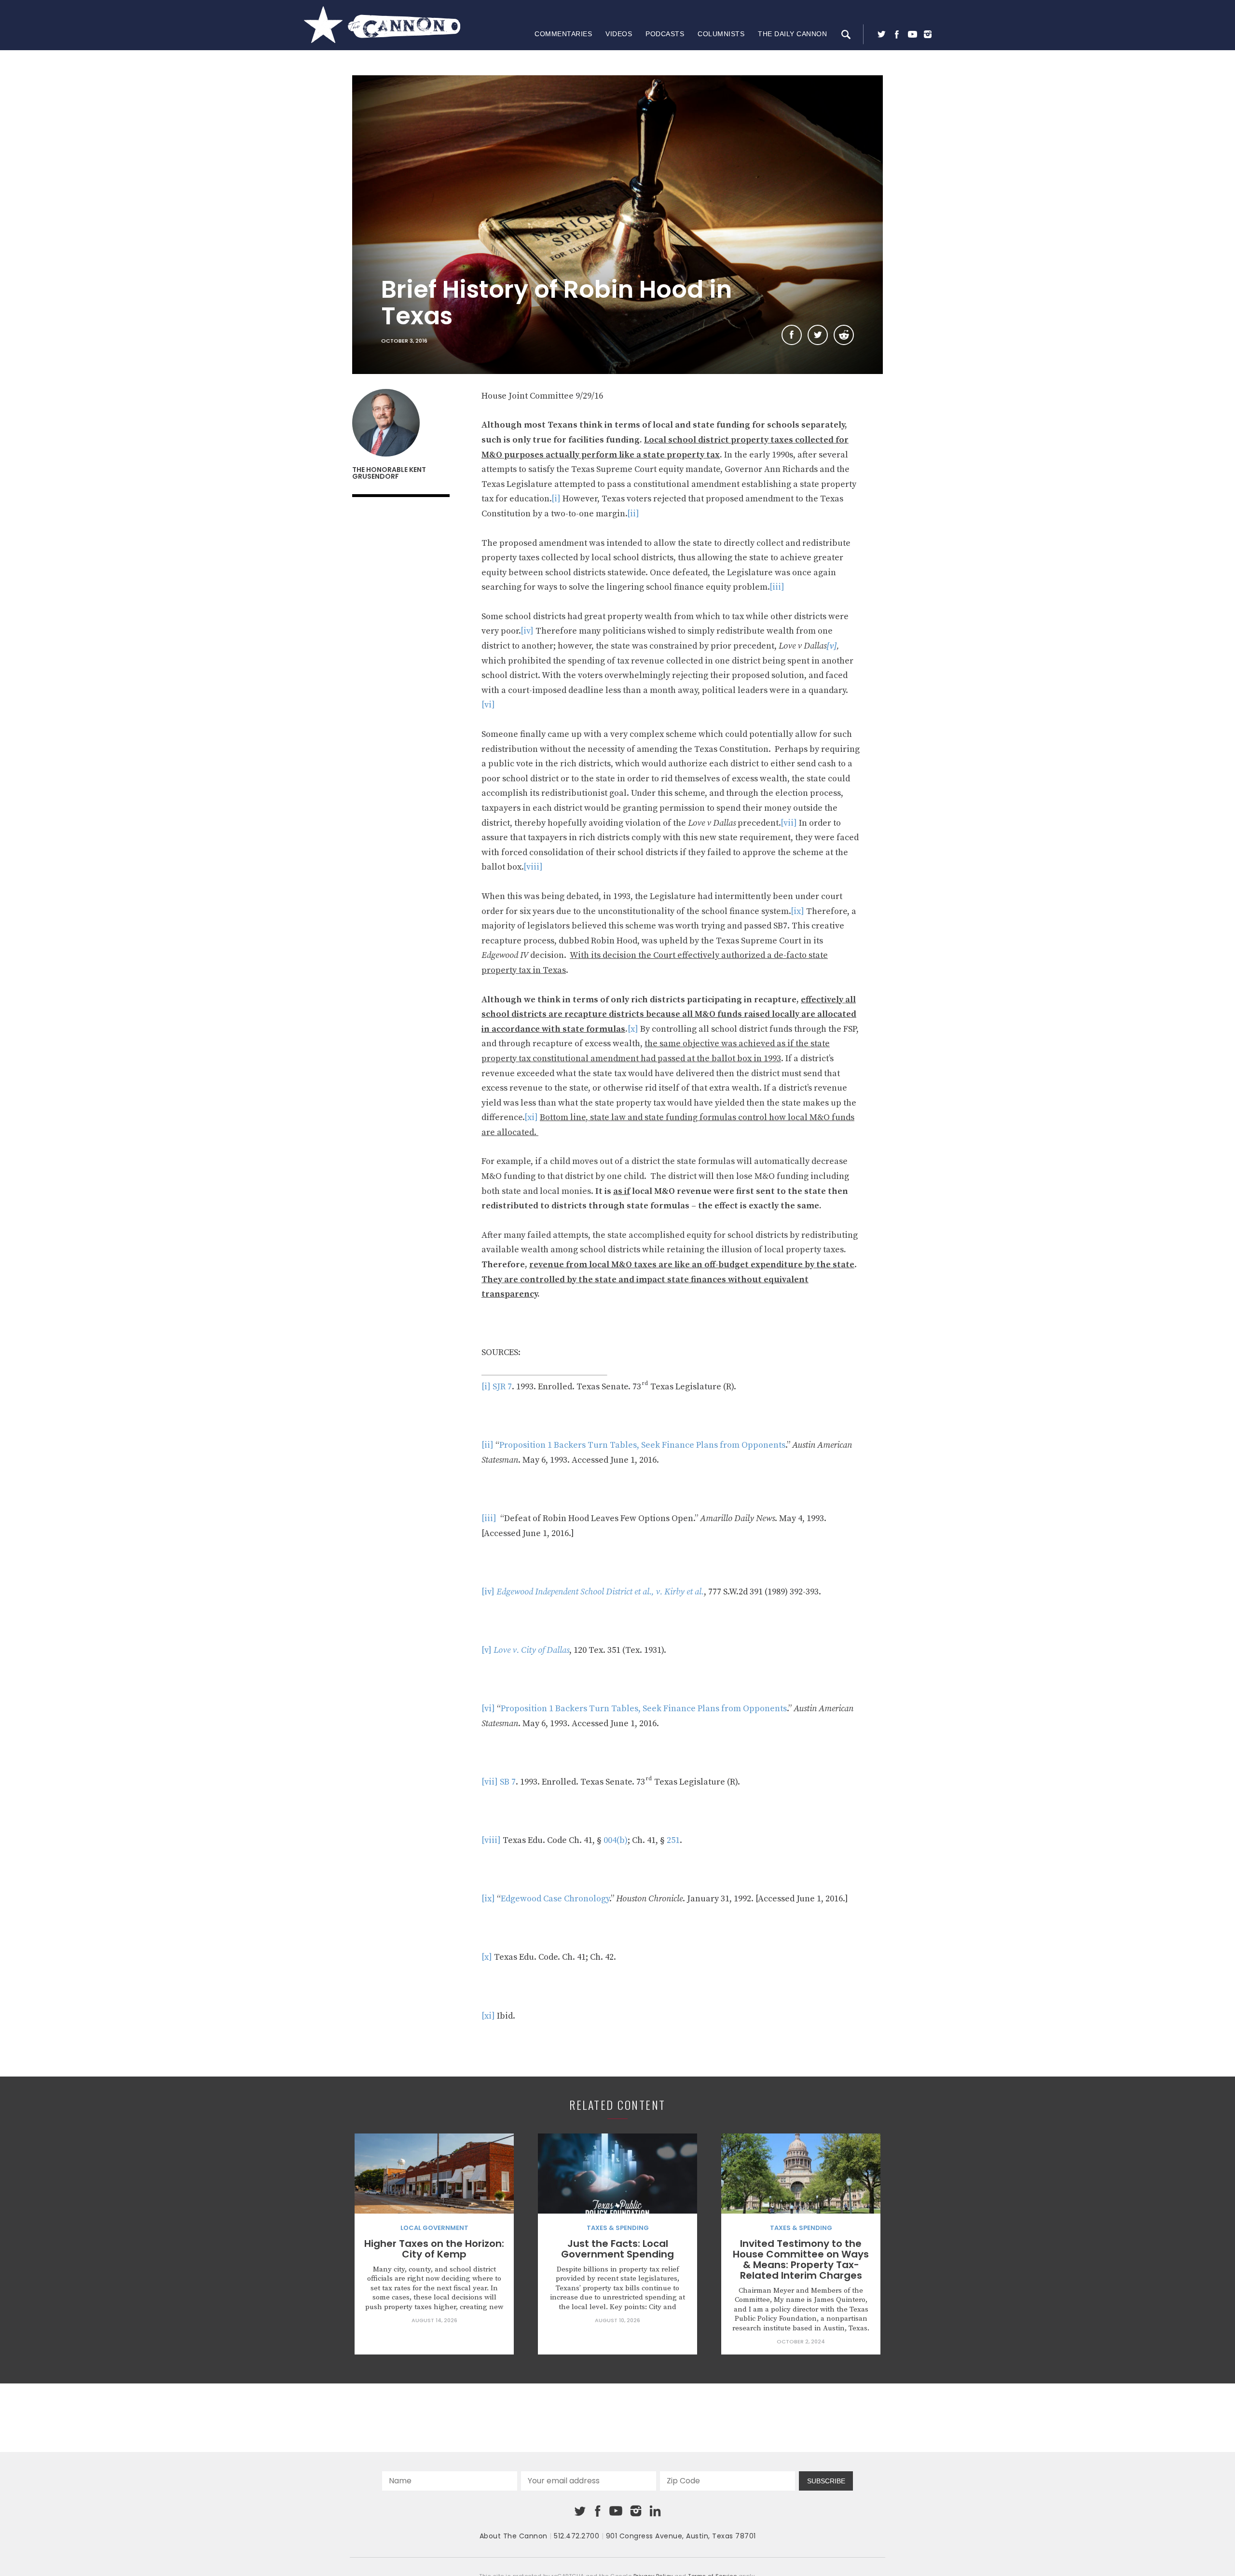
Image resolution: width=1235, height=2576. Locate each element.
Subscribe (826, 2481)
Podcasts (665, 34)
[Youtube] (912, 34)
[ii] (633, 514)
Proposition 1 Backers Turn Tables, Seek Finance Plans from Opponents (642, 1445)
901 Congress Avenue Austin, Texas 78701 (681, 2536)
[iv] (527, 631)
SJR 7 (502, 1387)
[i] (556, 499)
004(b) (616, 1840)
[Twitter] (881, 34)
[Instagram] (928, 34)
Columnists (721, 34)
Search (846, 34)
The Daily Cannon (792, 34)
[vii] (789, 823)
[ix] (797, 911)
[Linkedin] (655, 2511)
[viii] (533, 867)
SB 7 (508, 1782)
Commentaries (563, 34)
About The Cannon (514, 2536)
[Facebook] (897, 34)
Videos (619, 34)
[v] (487, 1650)
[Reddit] (844, 335)
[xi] (531, 1117)
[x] (633, 1029)
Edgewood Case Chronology (555, 1899)
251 (673, 1840)
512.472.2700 (576, 2536)
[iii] (777, 587)
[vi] (488, 705)
